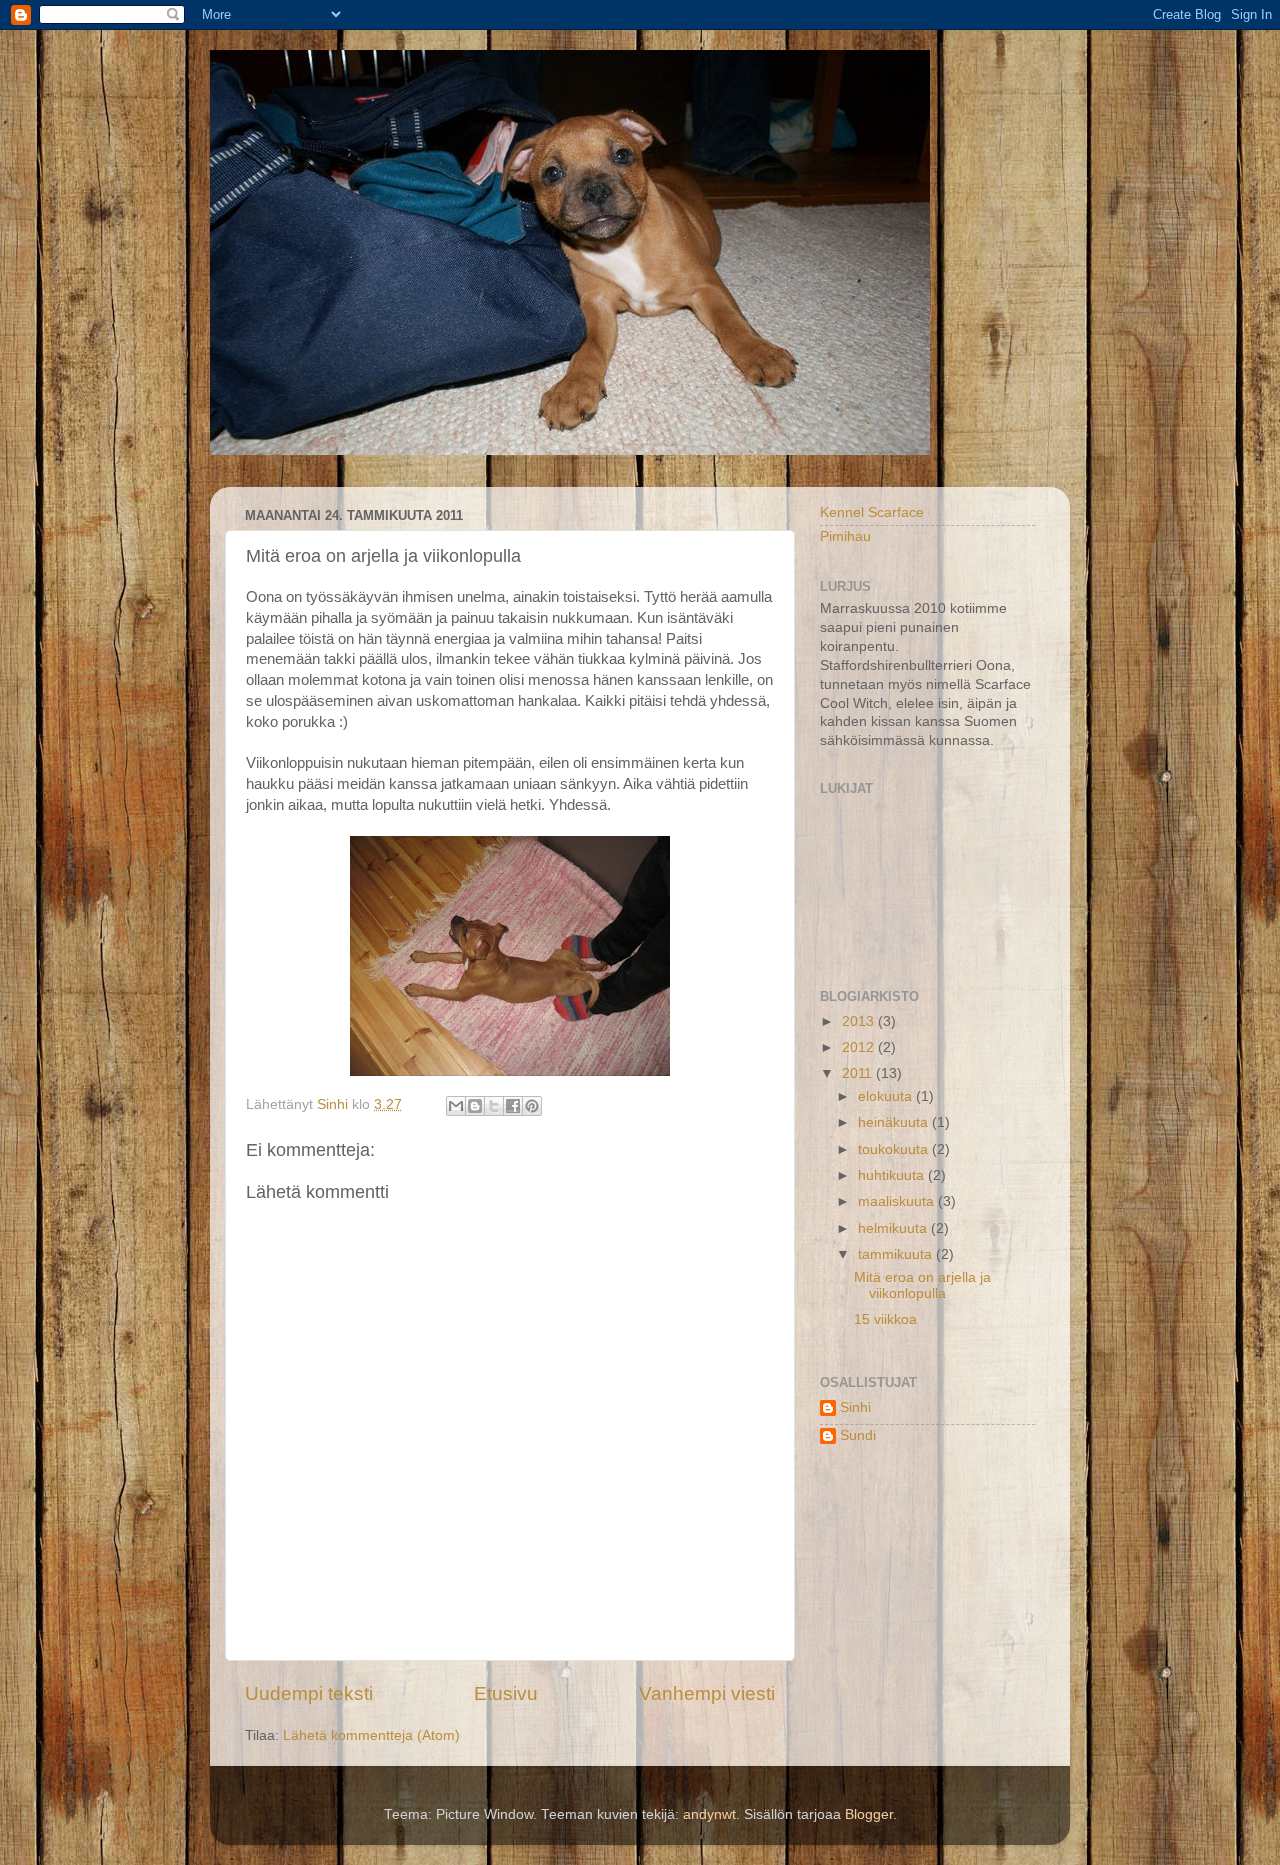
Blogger (869, 1814)
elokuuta (887, 1096)
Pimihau (845, 536)
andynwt (709, 1814)
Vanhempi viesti (707, 1693)
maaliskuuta (898, 1201)
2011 (859, 1073)
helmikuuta (894, 1228)
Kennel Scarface (872, 512)
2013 (860, 1021)
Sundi (858, 1435)
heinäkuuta (895, 1122)
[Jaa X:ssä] (494, 1106)
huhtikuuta (893, 1175)
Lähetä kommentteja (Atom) (371, 1735)
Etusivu (506, 1693)
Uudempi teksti (309, 1693)
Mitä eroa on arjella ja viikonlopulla (922, 1285)
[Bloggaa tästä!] (475, 1106)
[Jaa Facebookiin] (513, 1106)
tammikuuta (897, 1254)
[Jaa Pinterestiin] (532, 1106)
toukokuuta (895, 1149)
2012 (860, 1047)
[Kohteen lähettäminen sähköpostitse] (456, 1106)
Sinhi (855, 1407)
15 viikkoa (885, 1319)
